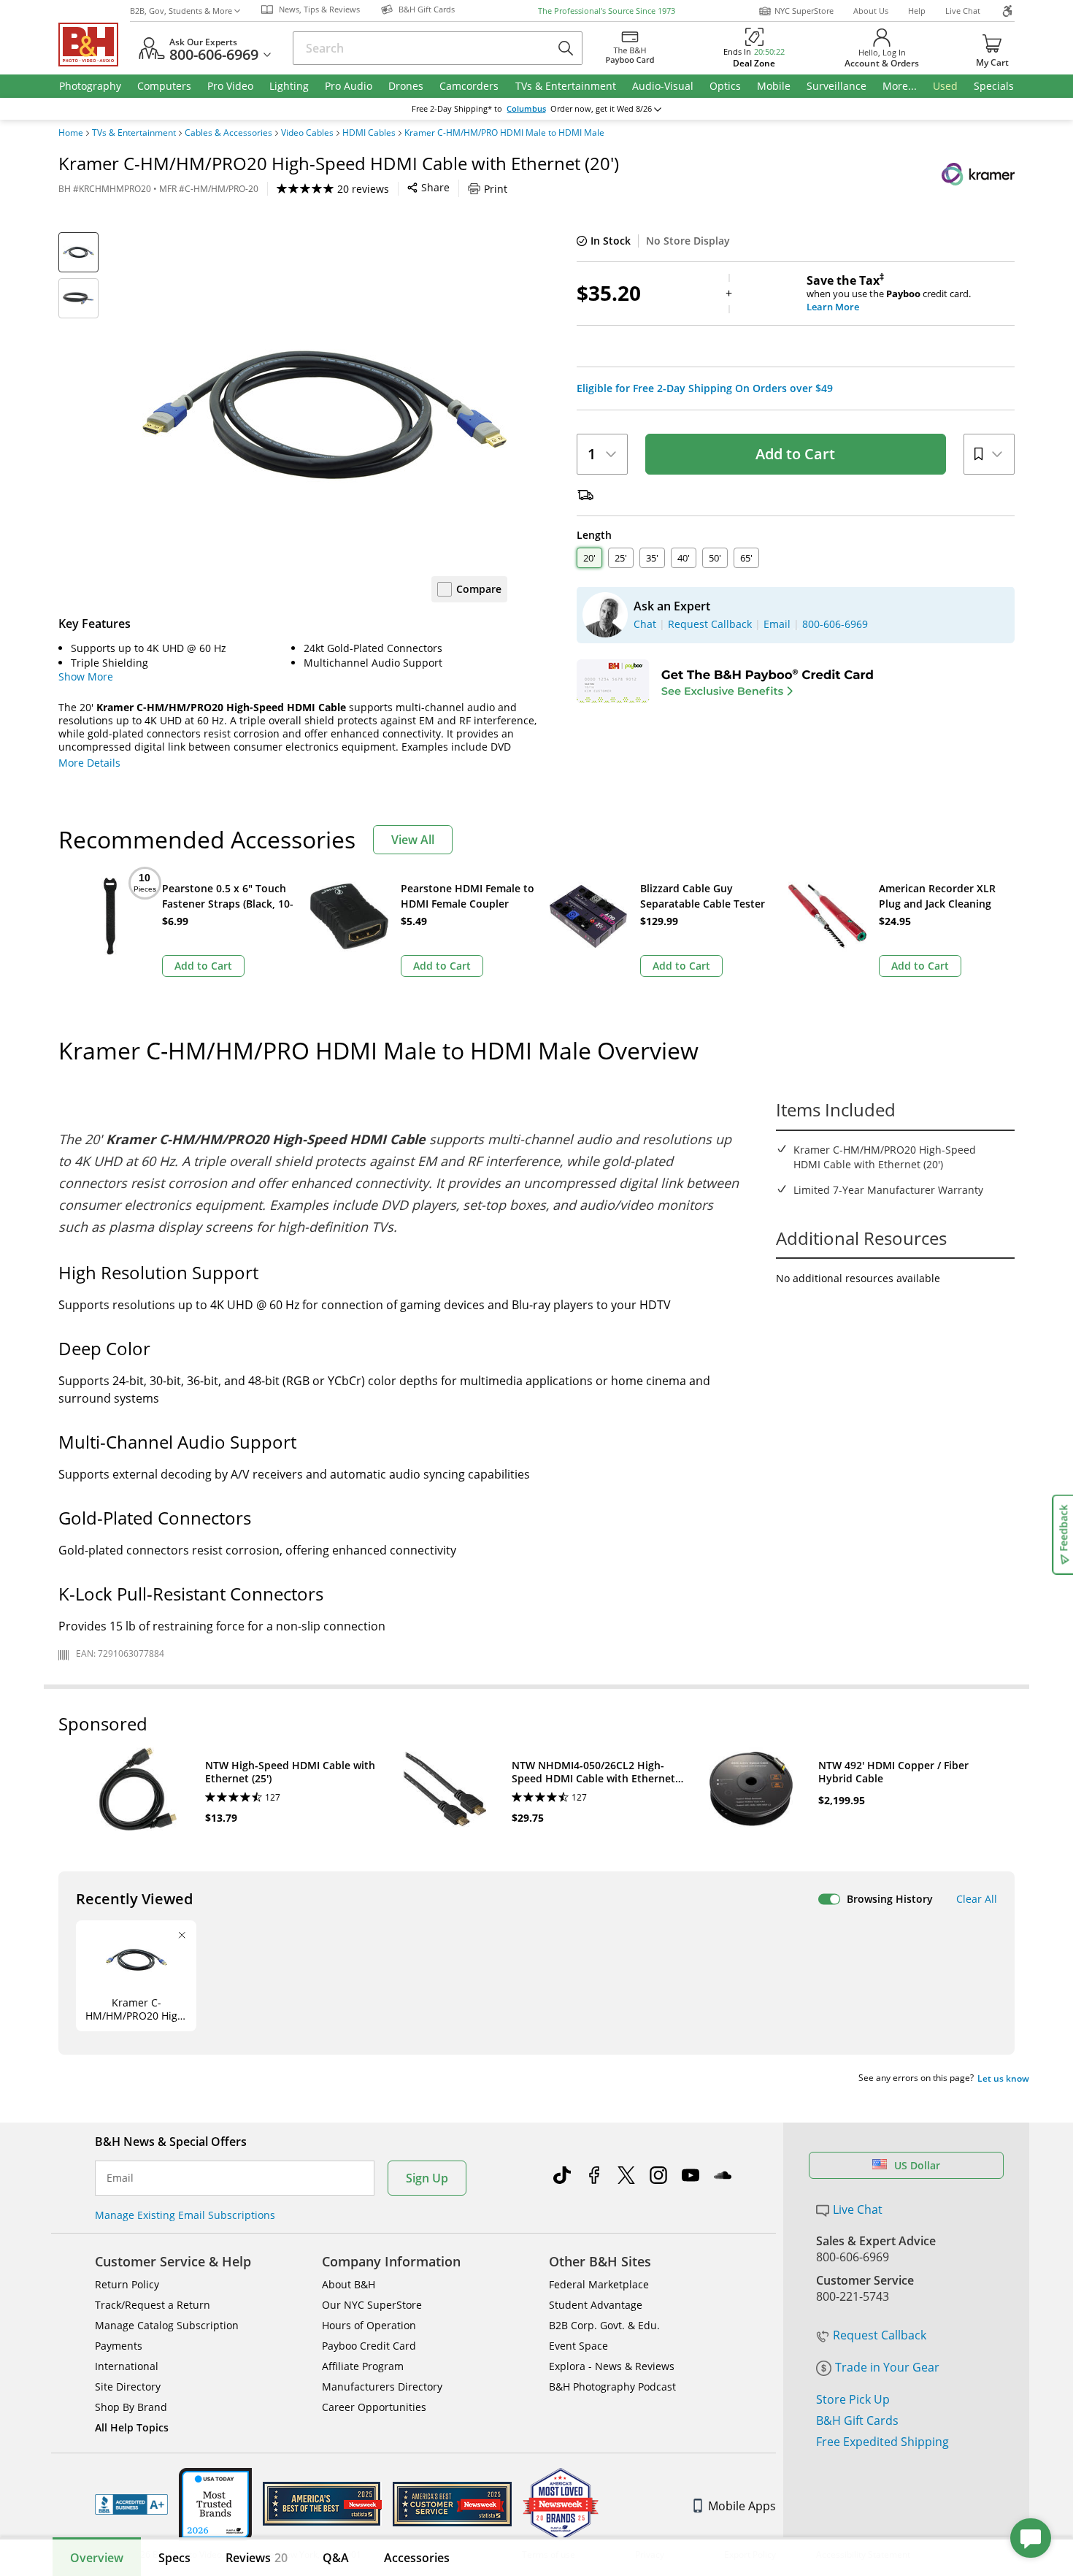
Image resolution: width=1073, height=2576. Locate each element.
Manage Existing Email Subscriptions (185, 2215)
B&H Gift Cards (857, 2420)
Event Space (578, 2346)
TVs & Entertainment (134, 133)
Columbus (526, 109)
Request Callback (880, 2335)
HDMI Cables (369, 133)
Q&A (336, 2558)
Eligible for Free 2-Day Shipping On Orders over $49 (705, 388)
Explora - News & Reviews (612, 2366)
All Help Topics (132, 2427)
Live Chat (963, 11)
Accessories (417, 2558)
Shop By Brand (131, 2407)
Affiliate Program (363, 2366)
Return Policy (127, 2284)
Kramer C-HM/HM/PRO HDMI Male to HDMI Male (504, 133)
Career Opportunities (374, 2407)
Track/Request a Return (153, 2305)
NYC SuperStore (804, 11)
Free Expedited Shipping (882, 2442)
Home (71, 133)
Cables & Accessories (228, 133)
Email (120, 2178)
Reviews (257, 2558)
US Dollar (917, 2165)
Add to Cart (795, 454)
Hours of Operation (369, 2325)
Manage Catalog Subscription (167, 2325)
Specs (174, 2558)
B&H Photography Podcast (612, 2387)
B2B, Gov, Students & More (181, 11)
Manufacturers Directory (382, 2387)
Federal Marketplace (599, 2284)
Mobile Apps (742, 2506)
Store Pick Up (853, 2399)
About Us (871, 11)
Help (917, 11)
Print (496, 189)
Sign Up (427, 2178)
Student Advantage (596, 2305)
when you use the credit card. (889, 294)
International (127, 2366)
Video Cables (307, 133)
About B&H (349, 2284)
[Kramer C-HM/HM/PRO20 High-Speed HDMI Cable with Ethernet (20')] (325, 415)
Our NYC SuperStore (372, 2305)
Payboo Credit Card (369, 2346)
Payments (119, 2346)
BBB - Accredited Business (131, 2504)
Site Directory (128, 2387)
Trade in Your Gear (887, 2367)
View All (413, 840)
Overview (97, 2558)
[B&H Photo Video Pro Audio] (94, 45)
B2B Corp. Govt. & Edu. (604, 2325)
